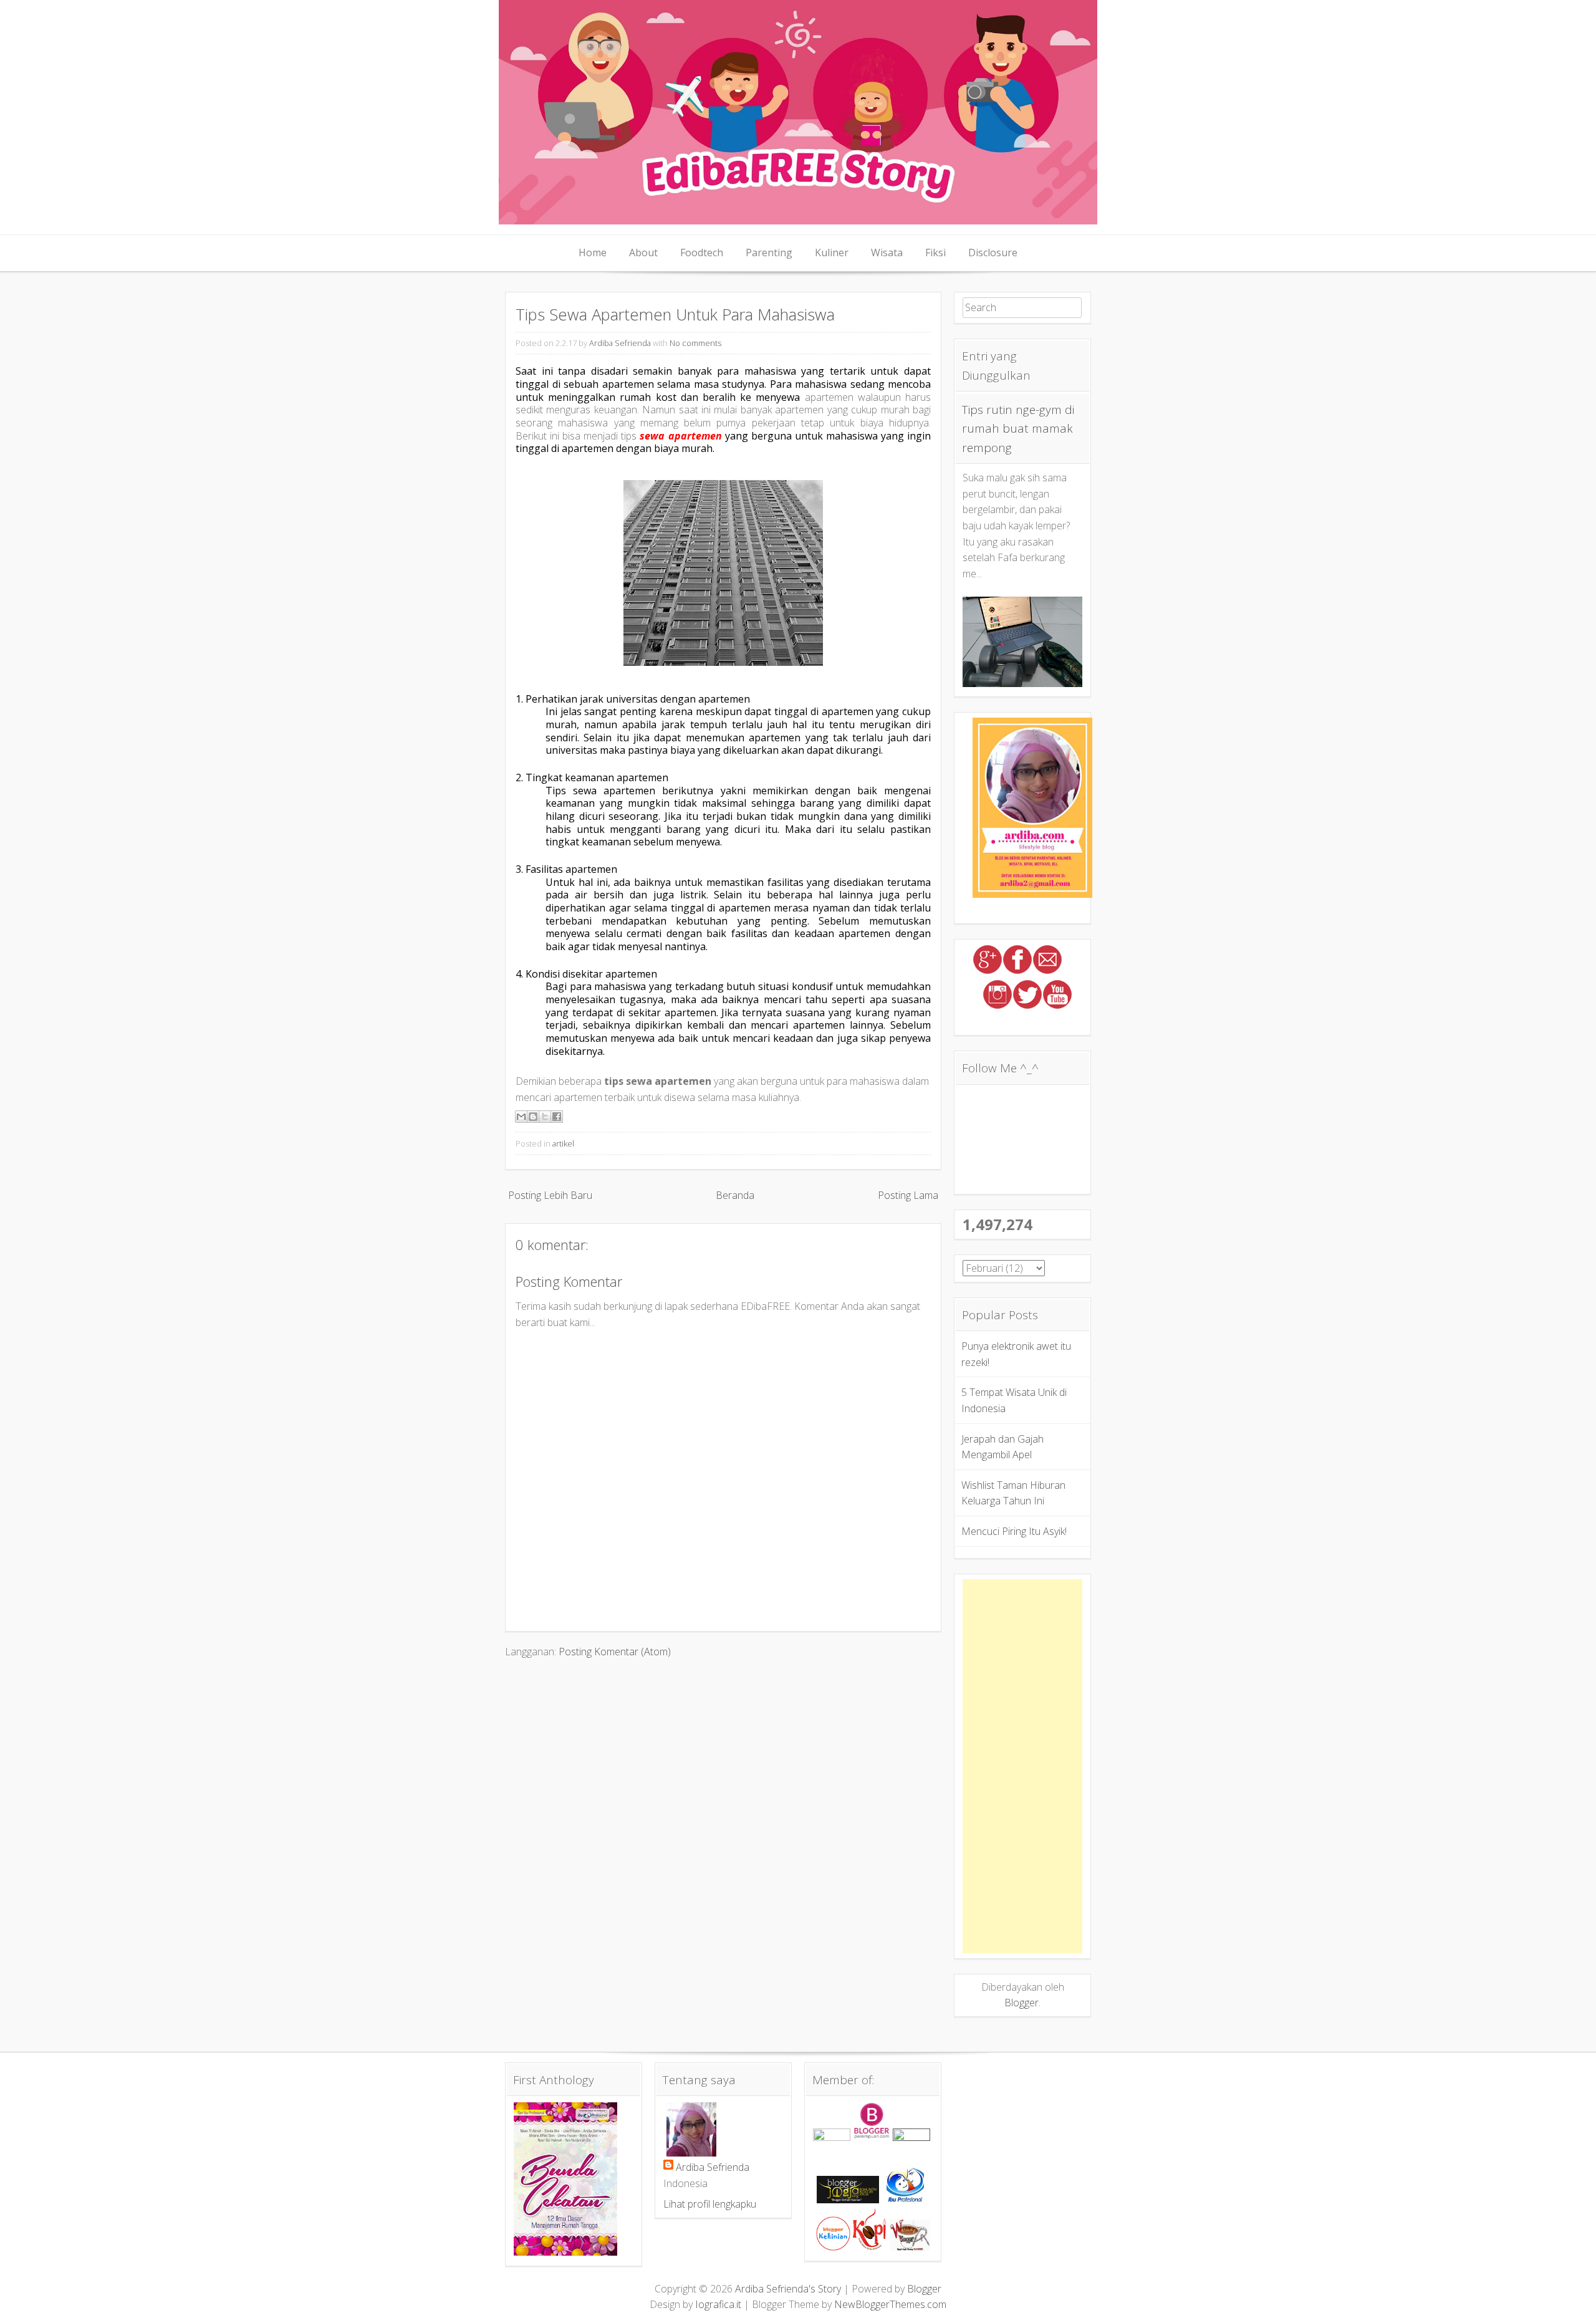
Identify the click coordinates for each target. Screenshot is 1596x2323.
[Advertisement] (1022, 1766)
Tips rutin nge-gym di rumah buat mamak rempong (1018, 429)
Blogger (1022, 2003)
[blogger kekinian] (833, 2247)
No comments (695, 343)
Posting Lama (908, 1195)
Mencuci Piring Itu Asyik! (1014, 1531)
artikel (563, 1143)
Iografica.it (718, 2304)
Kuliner (832, 252)
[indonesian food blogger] (911, 2137)
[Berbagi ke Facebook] (557, 1117)
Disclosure (993, 252)
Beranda (735, 1195)
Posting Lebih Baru (550, 1195)
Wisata (887, 252)
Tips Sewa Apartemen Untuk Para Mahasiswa (675, 315)
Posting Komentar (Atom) (615, 1652)
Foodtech (702, 252)
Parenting (769, 252)
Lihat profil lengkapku (710, 2204)
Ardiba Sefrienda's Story (788, 2289)
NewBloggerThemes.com (890, 2304)
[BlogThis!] (533, 1117)
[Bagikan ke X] (545, 1117)
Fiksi (935, 252)
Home (593, 252)
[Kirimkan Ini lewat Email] (521, 1117)
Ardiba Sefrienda (620, 343)
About (643, 252)
